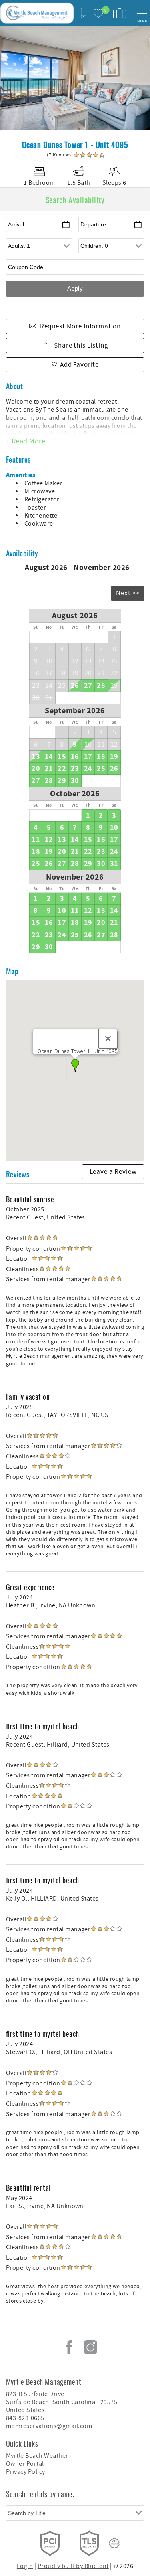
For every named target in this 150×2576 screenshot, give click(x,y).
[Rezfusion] (114, 2543)
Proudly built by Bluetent (73, 2566)
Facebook (69, 2347)
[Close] (108, 1039)
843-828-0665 (25, 2418)
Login (25, 2566)
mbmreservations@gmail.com (49, 2426)
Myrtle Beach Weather (37, 2456)
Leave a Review (113, 1172)
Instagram (90, 2347)
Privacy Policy (26, 2472)
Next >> (128, 593)
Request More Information (80, 326)
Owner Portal (25, 2464)
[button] (75, 1066)
